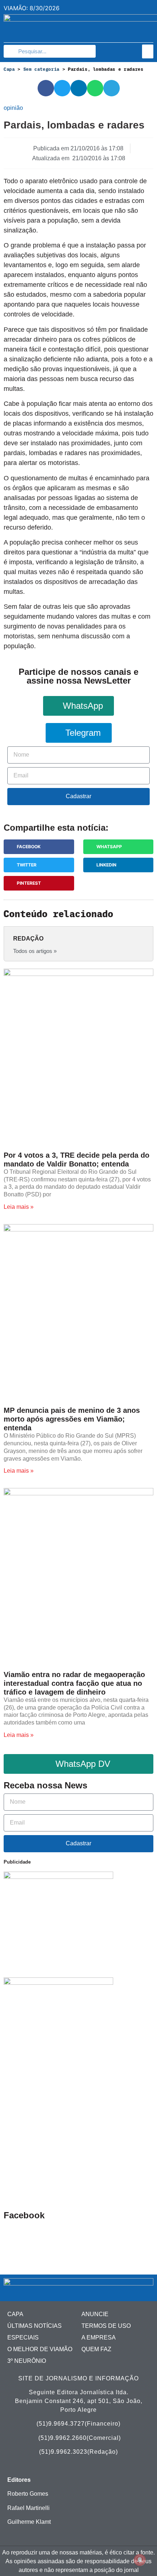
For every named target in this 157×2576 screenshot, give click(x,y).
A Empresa (99, 2337)
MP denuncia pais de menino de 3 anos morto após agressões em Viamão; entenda (72, 1419)
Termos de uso (106, 2326)
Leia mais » (19, 1207)
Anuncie (95, 2314)
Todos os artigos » (35, 951)
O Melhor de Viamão (40, 2349)
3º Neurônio (27, 2361)
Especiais (23, 2337)
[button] (148, 51)
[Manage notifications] (140, 2560)
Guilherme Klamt (29, 2522)
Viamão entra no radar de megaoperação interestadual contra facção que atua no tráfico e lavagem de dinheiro (74, 1683)
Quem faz (96, 2349)
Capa (9, 69)
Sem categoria (41, 69)
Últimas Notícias (35, 2326)
